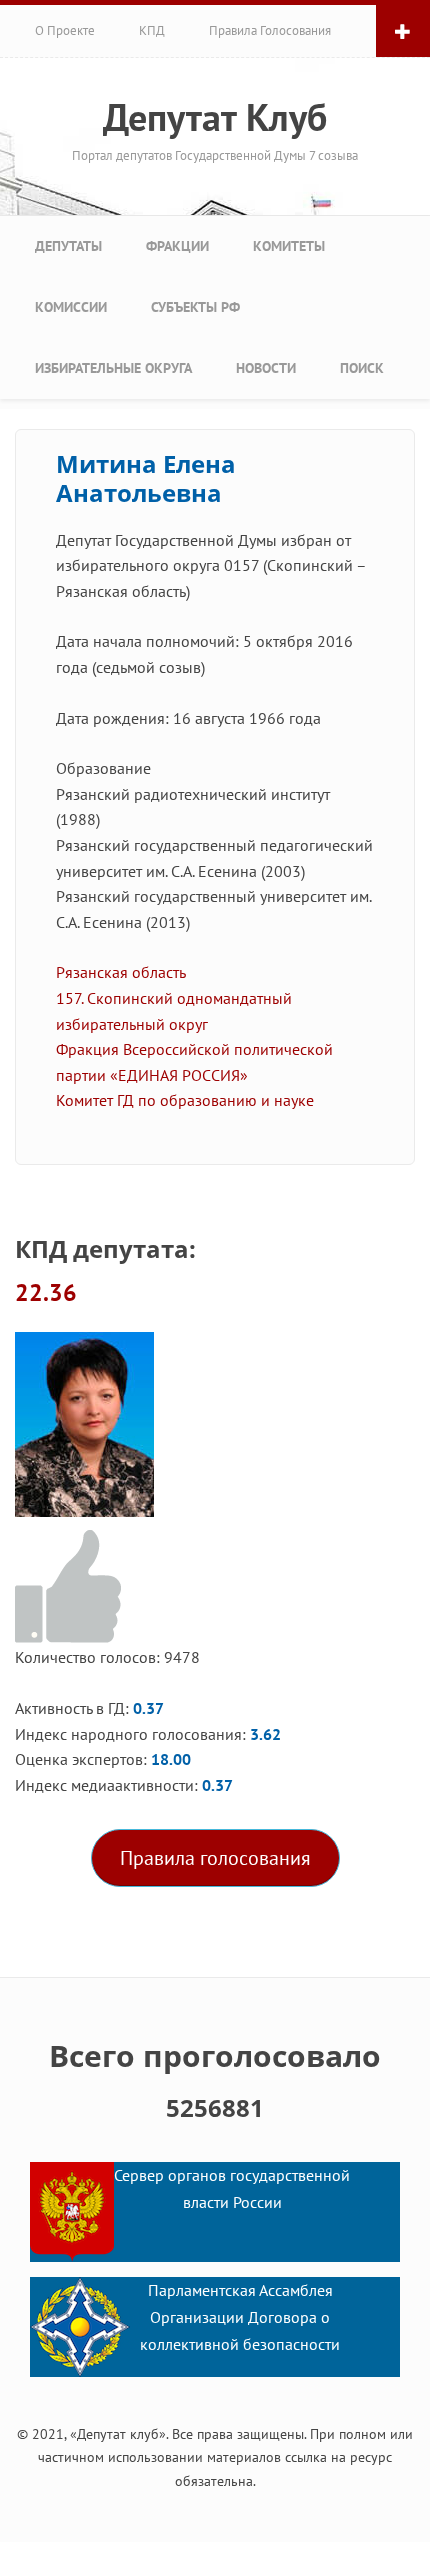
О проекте (65, 30)
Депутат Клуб (215, 117)
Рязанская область (121, 972)
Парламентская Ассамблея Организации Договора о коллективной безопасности (240, 2318)
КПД (152, 30)
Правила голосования (270, 30)
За (71, 1587)
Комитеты (289, 246)
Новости (266, 368)
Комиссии (71, 307)
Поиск (362, 368)
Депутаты (68, 246)
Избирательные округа (113, 368)
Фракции (177, 246)
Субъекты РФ (195, 307)
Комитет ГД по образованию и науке (185, 1100)
